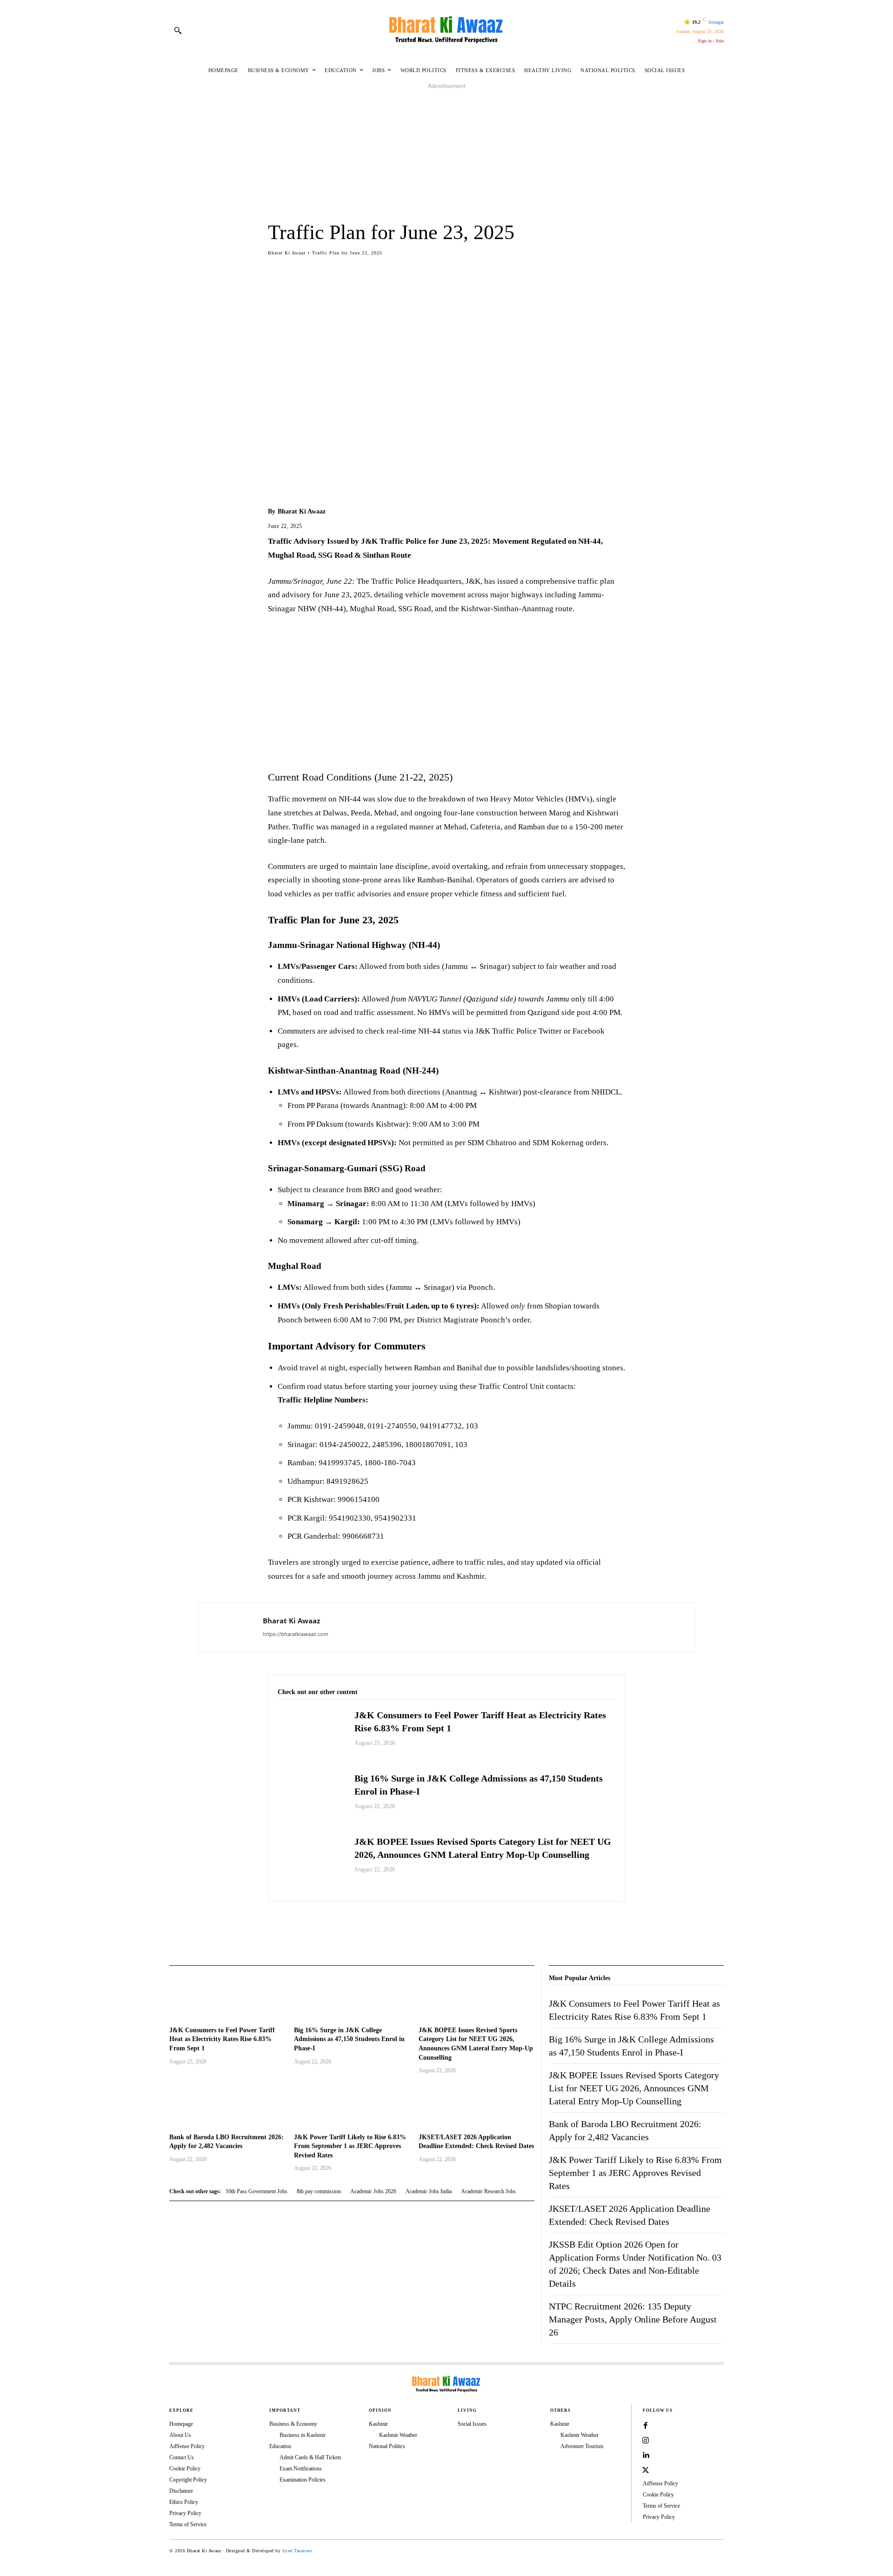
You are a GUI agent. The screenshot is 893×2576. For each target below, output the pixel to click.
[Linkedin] (646, 2456)
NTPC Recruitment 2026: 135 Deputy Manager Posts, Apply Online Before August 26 (633, 2319)
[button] (178, 30)
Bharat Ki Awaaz (287, 253)
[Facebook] (277, 1925)
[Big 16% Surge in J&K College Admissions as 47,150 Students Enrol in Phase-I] (311, 1799)
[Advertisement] (446, 156)
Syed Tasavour (297, 2551)
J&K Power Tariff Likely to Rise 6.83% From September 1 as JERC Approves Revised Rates (350, 2146)
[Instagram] (646, 2441)
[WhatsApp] (320, 1925)
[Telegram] (341, 1925)
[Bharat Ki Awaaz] (446, 30)
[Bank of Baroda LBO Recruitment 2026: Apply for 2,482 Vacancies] (227, 2105)
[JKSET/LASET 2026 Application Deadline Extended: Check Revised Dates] (476, 2105)
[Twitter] (299, 1925)
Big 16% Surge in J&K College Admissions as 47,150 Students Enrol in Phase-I (349, 2039)
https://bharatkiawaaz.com (296, 1634)
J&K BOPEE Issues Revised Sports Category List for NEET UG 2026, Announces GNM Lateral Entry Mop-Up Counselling (634, 2088)
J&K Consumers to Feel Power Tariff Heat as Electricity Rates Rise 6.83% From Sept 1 (222, 2039)
